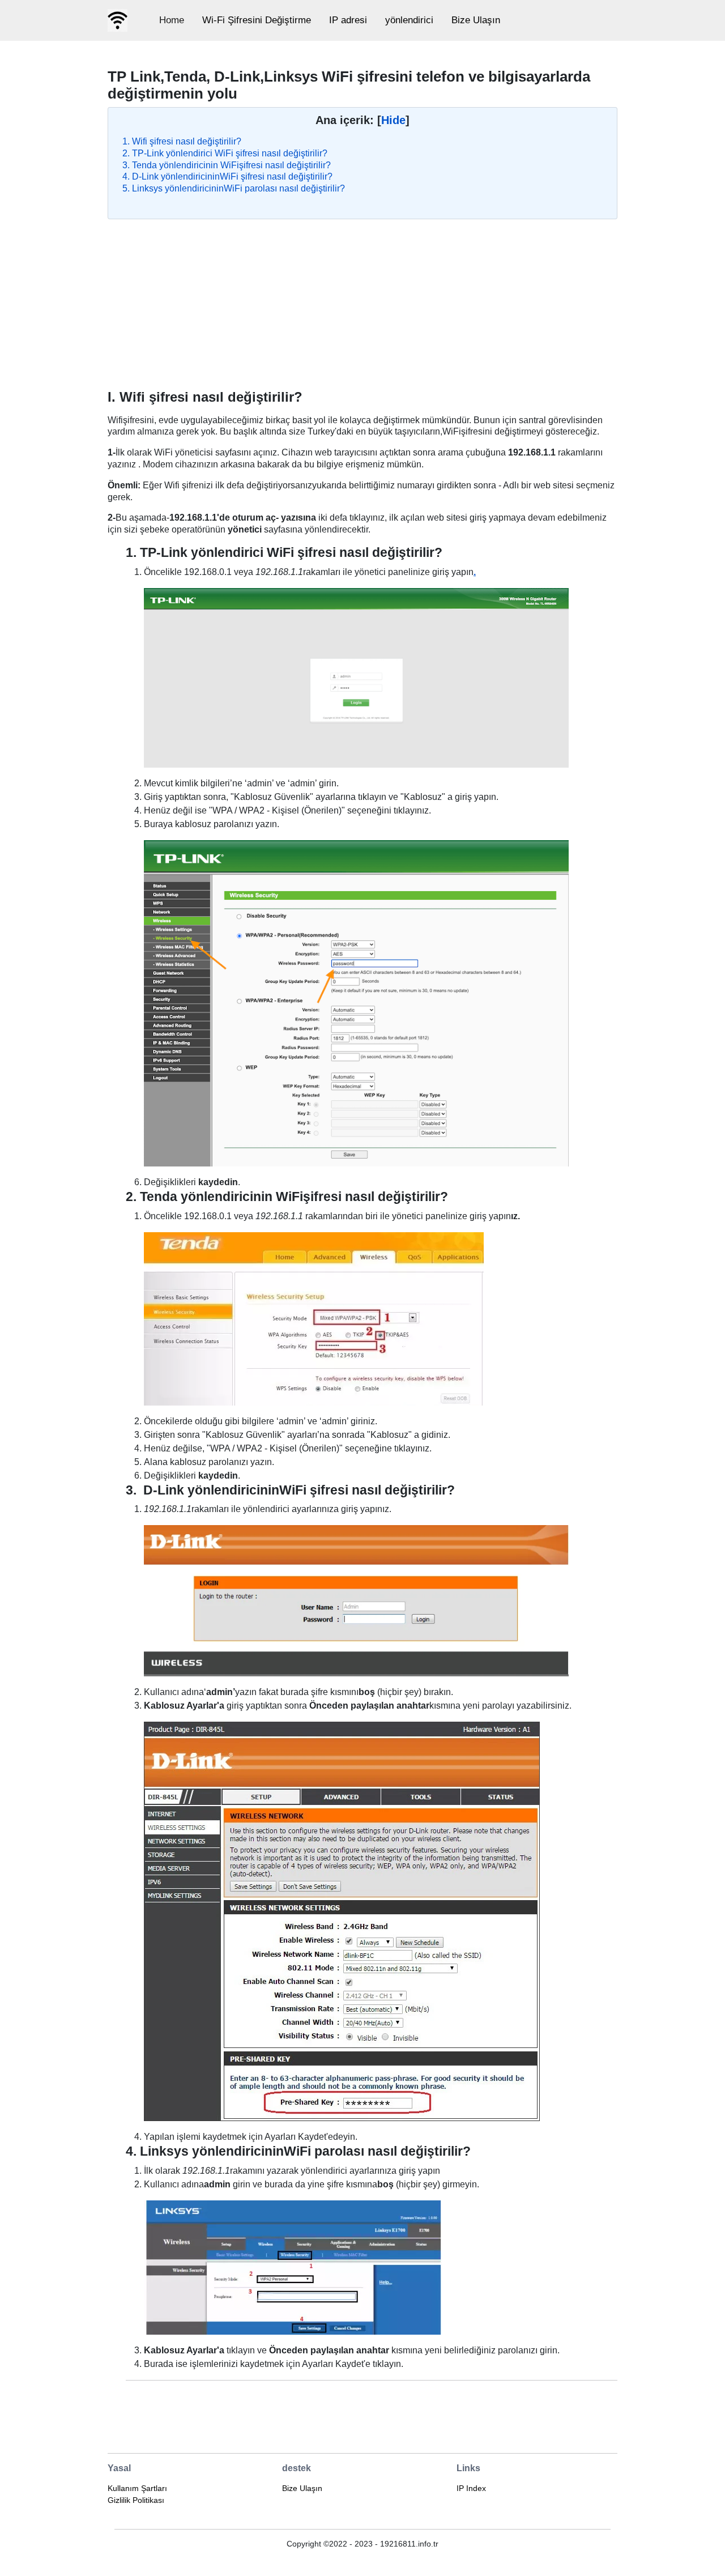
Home (172, 20)
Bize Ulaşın (476, 20)
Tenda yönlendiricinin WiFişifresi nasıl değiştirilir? (231, 165)
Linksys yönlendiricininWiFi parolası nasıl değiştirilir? (238, 188)
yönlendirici (409, 20)
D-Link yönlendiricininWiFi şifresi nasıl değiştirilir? (232, 176)
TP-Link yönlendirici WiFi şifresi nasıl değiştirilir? (230, 153)
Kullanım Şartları (137, 2488)
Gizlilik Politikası (136, 2500)
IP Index (471, 2488)
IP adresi (348, 20)
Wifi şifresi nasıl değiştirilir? (187, 141)
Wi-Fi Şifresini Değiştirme (257, 20)
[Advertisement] (362, 304)
